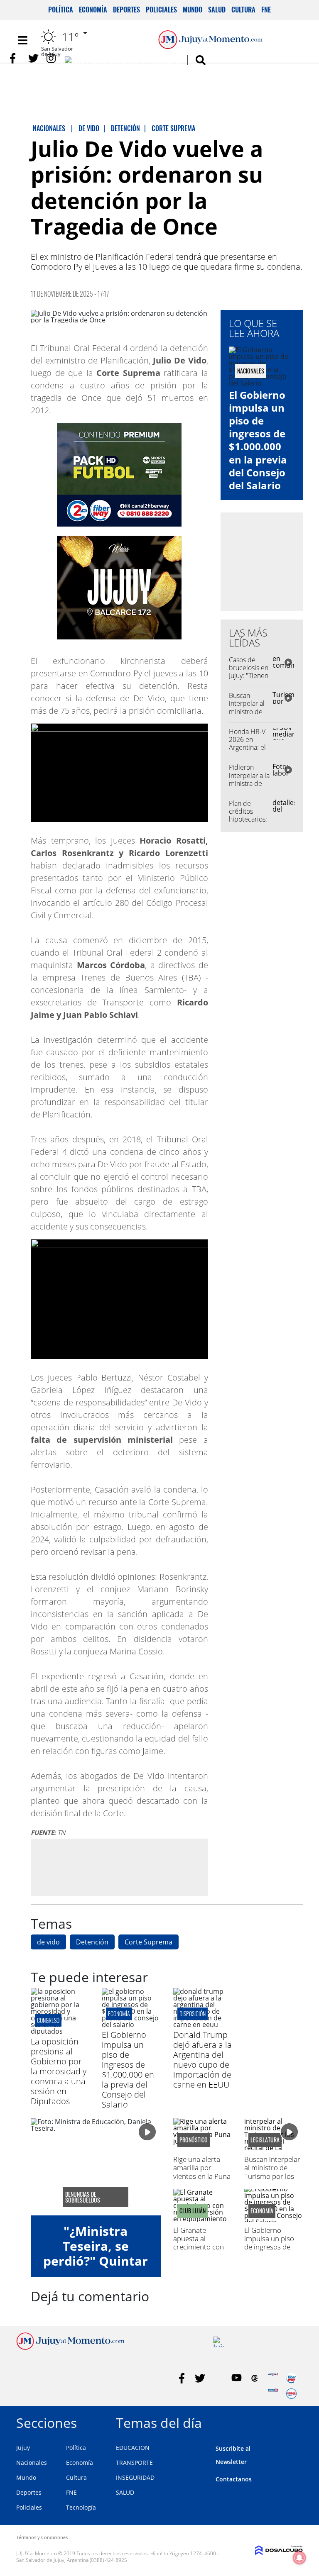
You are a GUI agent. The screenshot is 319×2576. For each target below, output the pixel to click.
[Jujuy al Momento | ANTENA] (273, 2378)
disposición (193, 2014)
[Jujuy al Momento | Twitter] (33, 58)
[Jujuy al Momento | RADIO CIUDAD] (291, 2394)
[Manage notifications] (299, 2558)
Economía (93, 10)
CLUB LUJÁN (193, 2211)
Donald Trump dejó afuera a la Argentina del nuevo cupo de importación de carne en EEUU (202, 2060)
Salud (217, 10)
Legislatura (265, 2140)
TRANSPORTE (134, 2463)
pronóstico (194, 2140)
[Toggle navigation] (22, 40)
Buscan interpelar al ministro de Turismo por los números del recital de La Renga (272, 2180)
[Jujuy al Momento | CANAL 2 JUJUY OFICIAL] (255, 2378)
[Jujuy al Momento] (70, 2347)
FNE (266, 10)
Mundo (193, 10)
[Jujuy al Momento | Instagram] (52, 58)
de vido (48, 1942)
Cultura (243, 10)
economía (119, 2014)
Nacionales (32, 2463)
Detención (92, 1942)
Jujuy (23, 2448)
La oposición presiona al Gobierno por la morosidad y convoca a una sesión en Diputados (59, 2071)
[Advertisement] (119, 1867)
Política (61, 10)
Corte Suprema (148, 1942)
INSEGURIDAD (135, 2477)
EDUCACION (133, 2448)
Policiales (161, 10)
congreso (48, 2020)
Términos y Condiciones (42, 2537)
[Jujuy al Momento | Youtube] (122, 62)
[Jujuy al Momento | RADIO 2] (273, 2394)
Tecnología (81, 2507)
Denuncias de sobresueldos (83, 2197)
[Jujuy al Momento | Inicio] (293, 2421)
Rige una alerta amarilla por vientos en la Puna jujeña (202, 2172)
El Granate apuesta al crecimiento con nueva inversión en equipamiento (200, 2247)
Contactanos (234, 2479)
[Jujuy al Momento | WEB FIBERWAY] (291, 2378)
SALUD (125, 2492)
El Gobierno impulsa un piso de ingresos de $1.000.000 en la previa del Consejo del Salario (258, 440)
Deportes (126, 10)
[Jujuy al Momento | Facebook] (15, 58)
